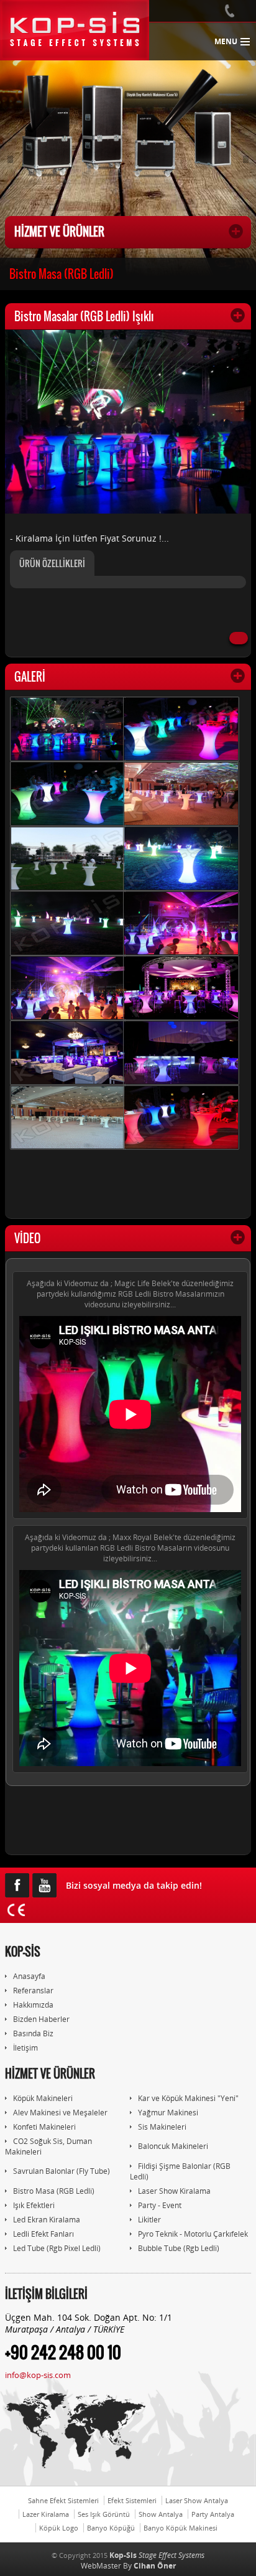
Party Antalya (213, 2514)
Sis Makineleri (162, 2127)
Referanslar (33, 1991)
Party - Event (160, 2205)
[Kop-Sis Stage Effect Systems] (75, 30)
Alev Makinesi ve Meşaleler (60, 2113)
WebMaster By (128, 2566)
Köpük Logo (59, 2528)
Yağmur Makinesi (168, 2113)
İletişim (25, 2048)
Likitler (149, 2220)
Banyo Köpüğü (111, 2528)
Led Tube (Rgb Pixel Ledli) (57, 2248)
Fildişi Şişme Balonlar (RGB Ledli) (180, 2171)
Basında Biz (33, 2033)
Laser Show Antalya (197, 2500)
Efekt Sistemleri (132, 2500)
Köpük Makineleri (43, 2098)
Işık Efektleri (34, 2205)
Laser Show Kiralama (174, 2191)
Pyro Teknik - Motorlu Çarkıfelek (193, 2234)
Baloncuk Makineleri (173, 2146)
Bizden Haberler (41, 2019)
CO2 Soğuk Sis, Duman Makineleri (48, 2146)
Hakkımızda (33, 2005)
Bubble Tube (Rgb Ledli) (179, 2248)
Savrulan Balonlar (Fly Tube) (62, 2171)
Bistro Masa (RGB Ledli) (62, 274)
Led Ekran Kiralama (47, 2220)
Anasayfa (29, 1976)
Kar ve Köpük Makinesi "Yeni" (188, 2098)
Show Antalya (161, 2514)
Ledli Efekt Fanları (43, 2234)
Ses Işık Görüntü (104, 2514)
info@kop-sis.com (38, 2375)
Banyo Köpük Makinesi (181, 2528)
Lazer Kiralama (46, 2514)
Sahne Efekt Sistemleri (63, 2500)
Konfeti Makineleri (44, 2127)
